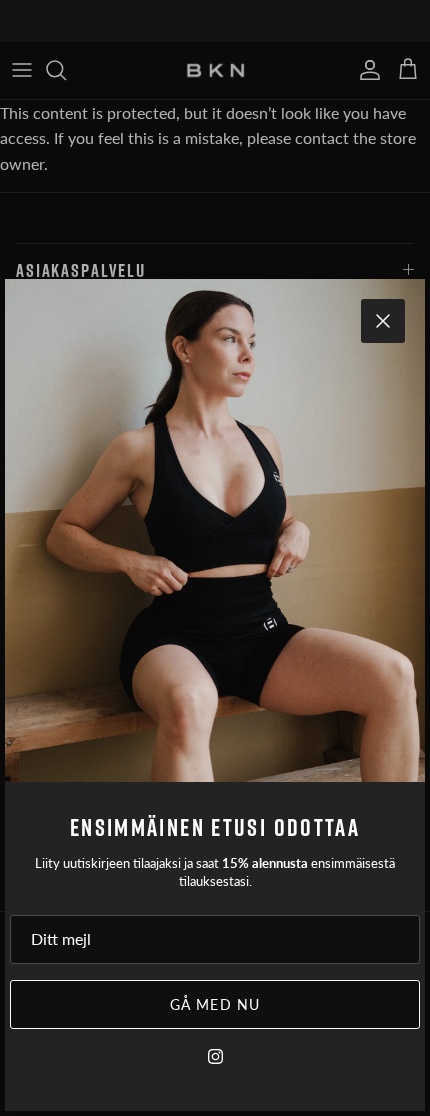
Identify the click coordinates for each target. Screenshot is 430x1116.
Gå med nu (215, 1004)
